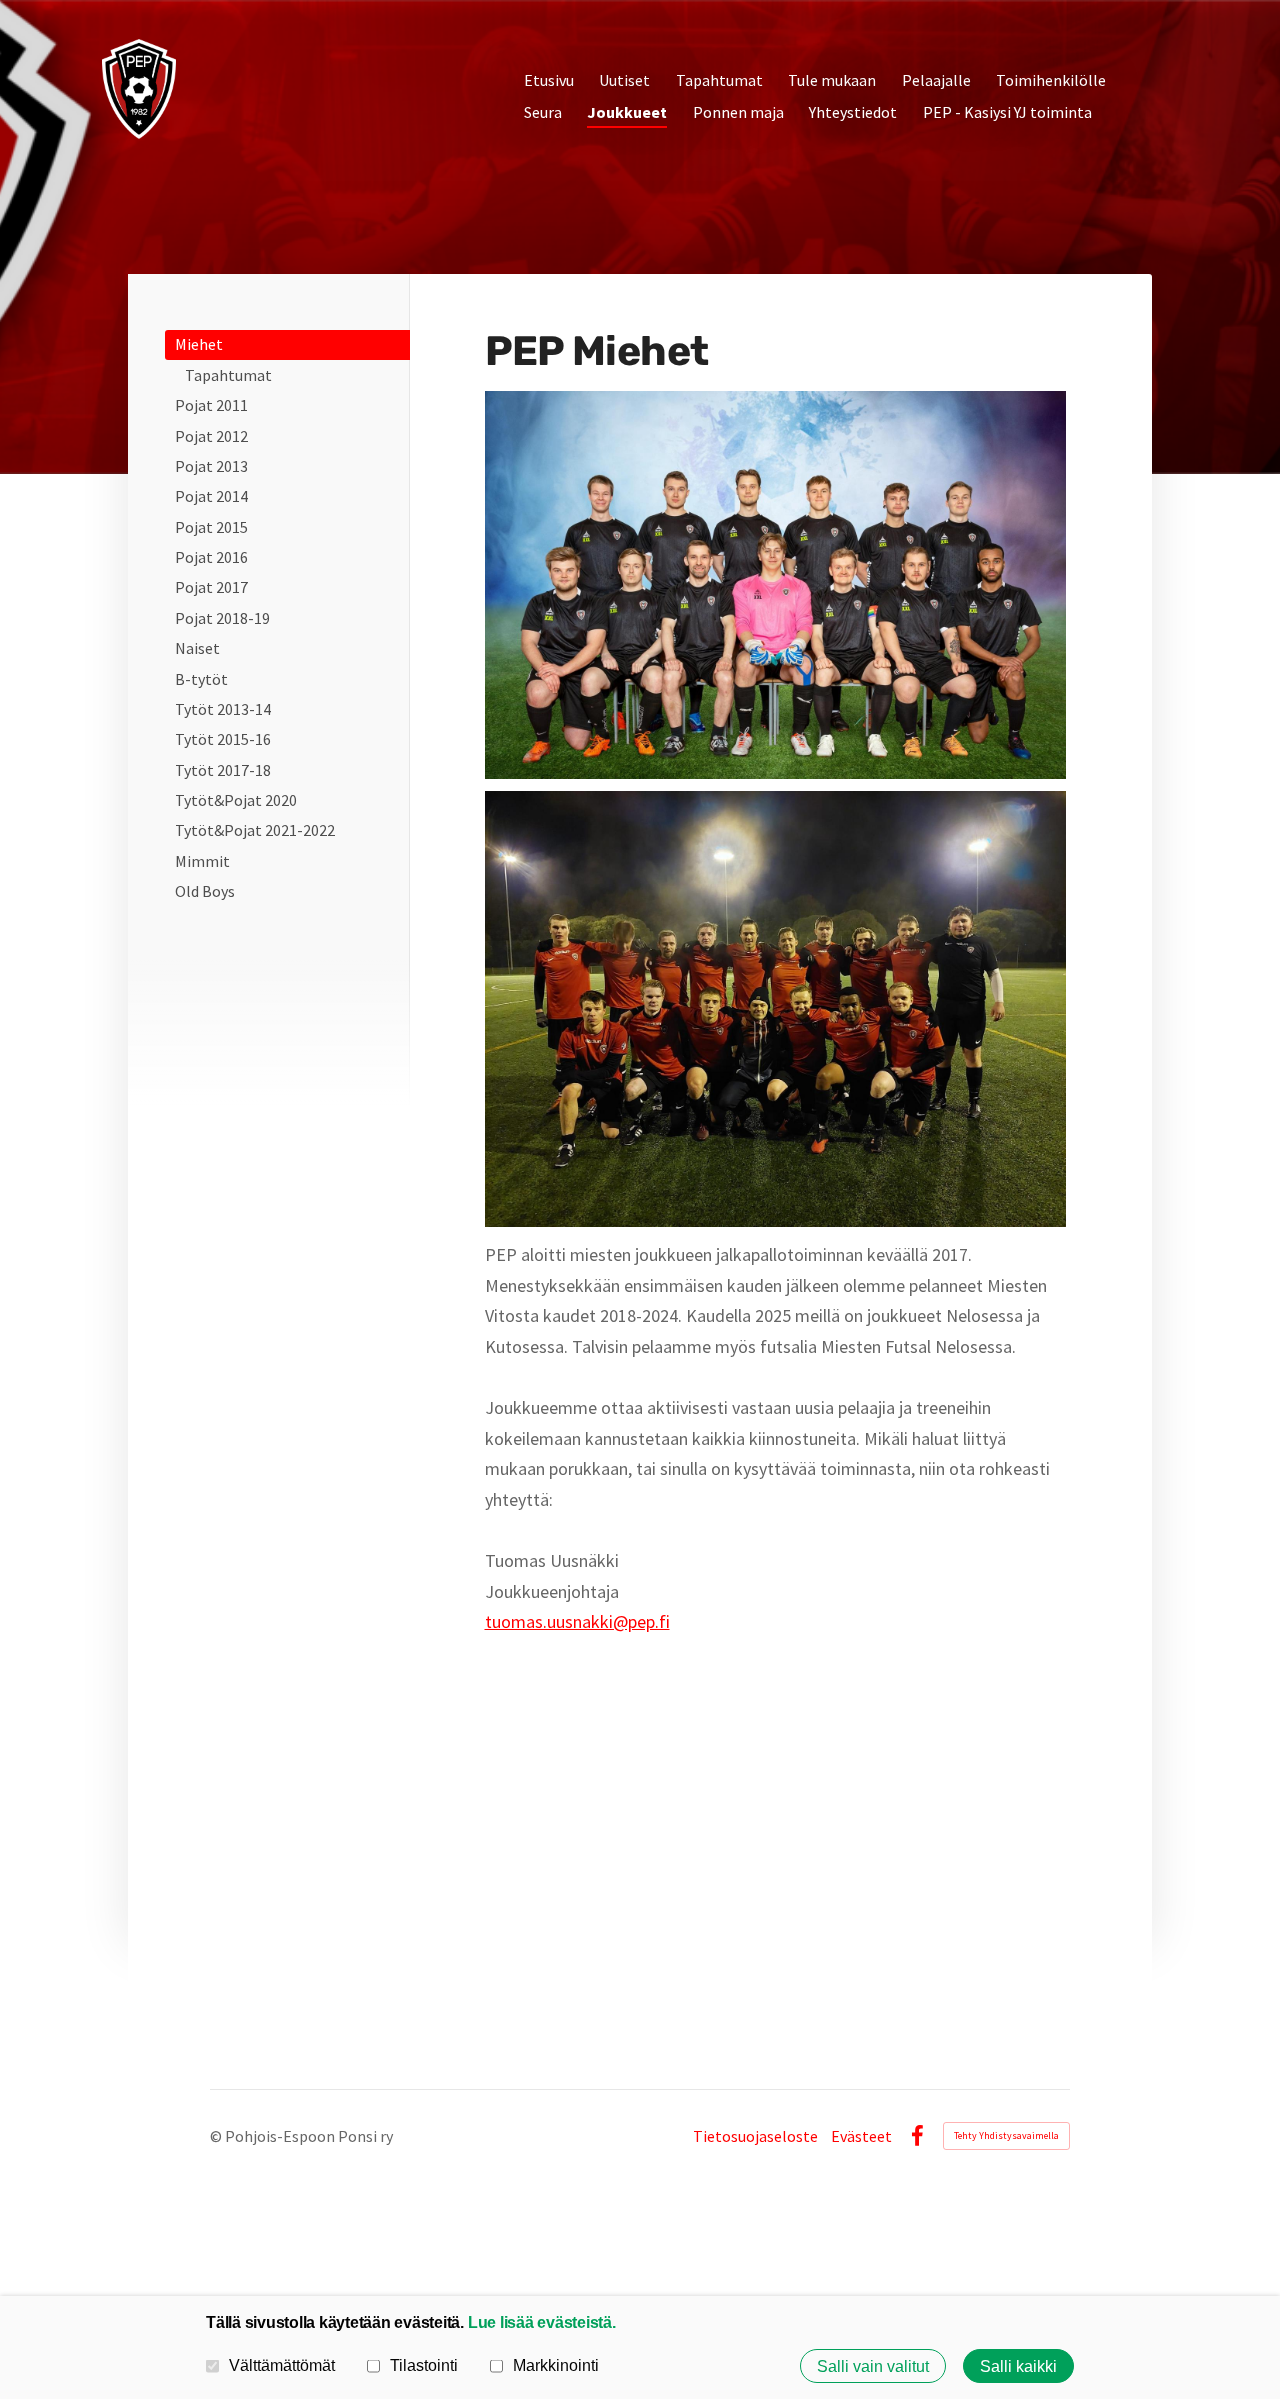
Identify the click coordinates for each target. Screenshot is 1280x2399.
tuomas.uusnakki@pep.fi (577, 1621)
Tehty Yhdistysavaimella (1006, 2135)
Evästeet (861, 2136)
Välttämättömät (282, 2365)
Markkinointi (556, 2365)
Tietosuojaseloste (755, 2136)
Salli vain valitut (873, 2366)
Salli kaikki (1018, 2366)
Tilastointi (424, 2365)
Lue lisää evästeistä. (542, 2322)
